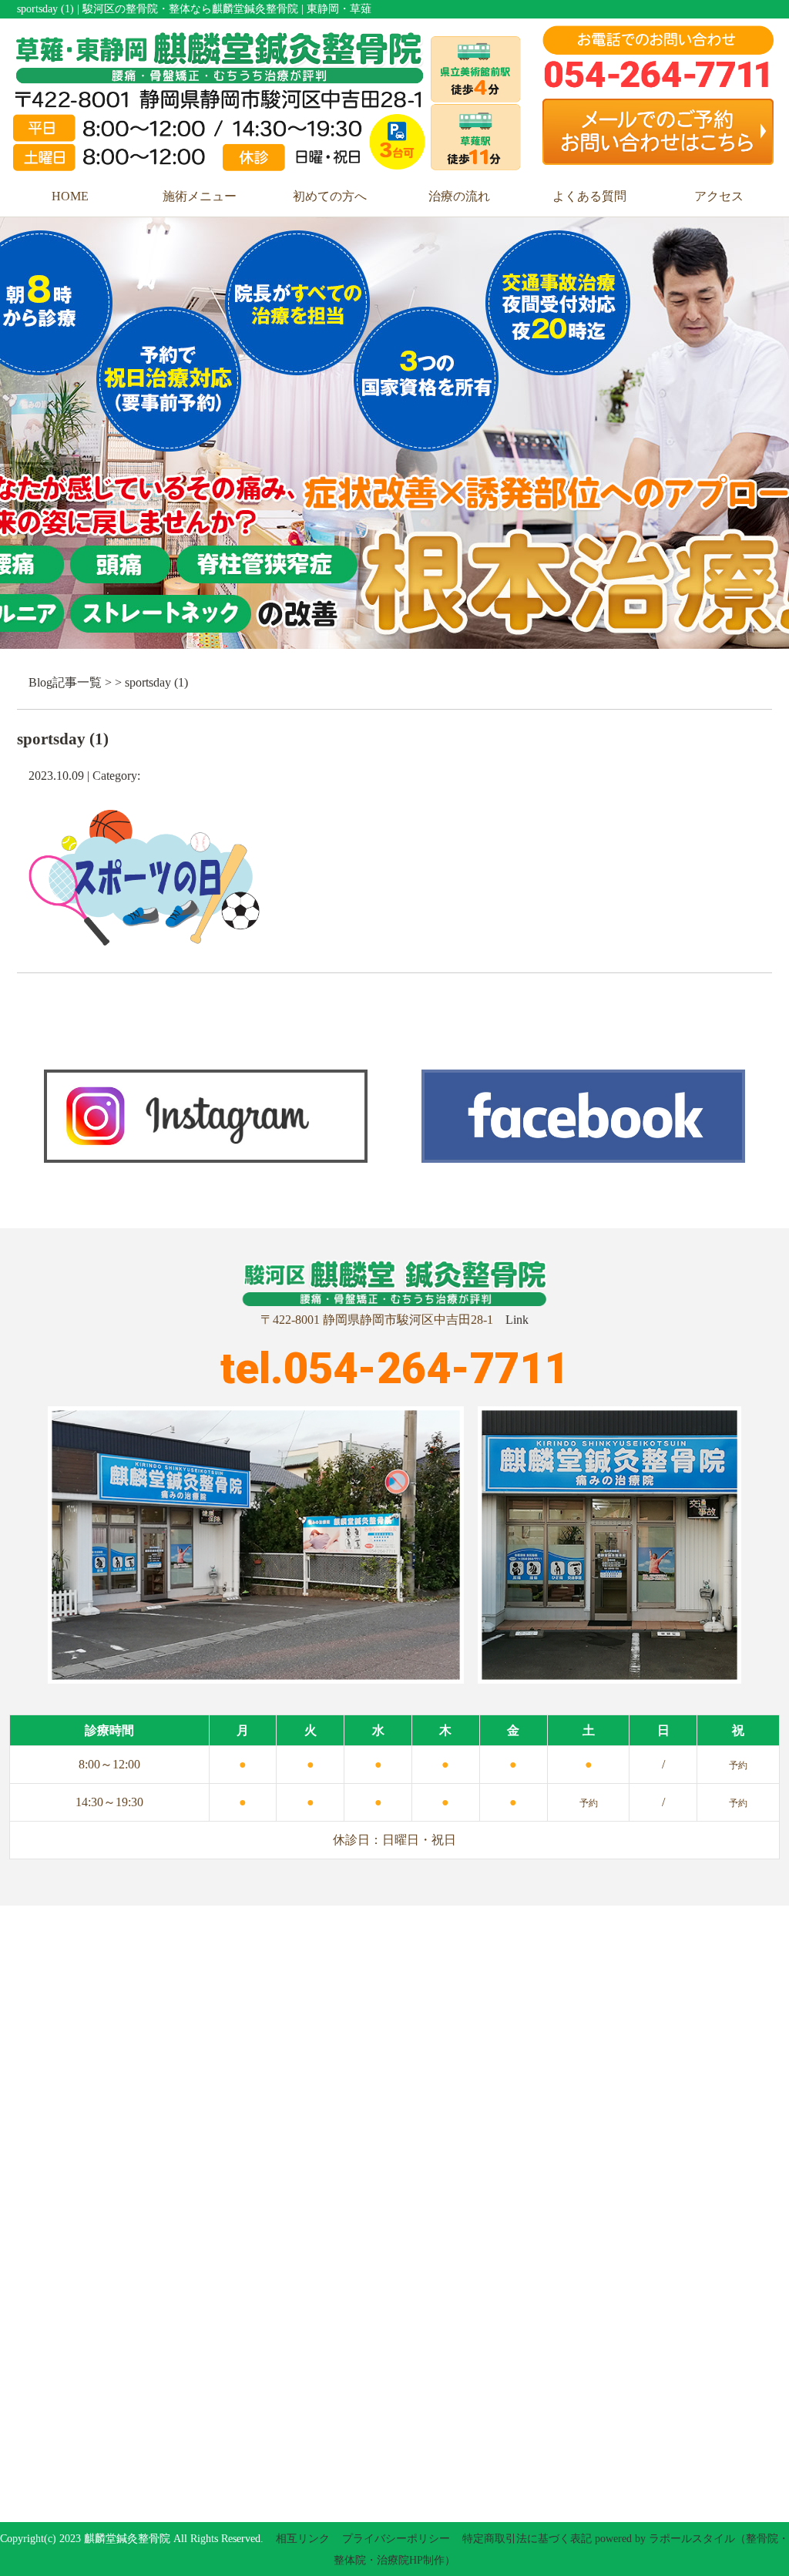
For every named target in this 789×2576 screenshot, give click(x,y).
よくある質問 (589, 196)
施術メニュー (200, 196)
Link (517, 1320)
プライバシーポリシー (396, 2539)
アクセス (719, 196)
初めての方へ (330, 196)
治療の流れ (459, 196)
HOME (70, 196)
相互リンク (303, 2539)
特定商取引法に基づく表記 (527, 2539)
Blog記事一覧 (65, 682)
